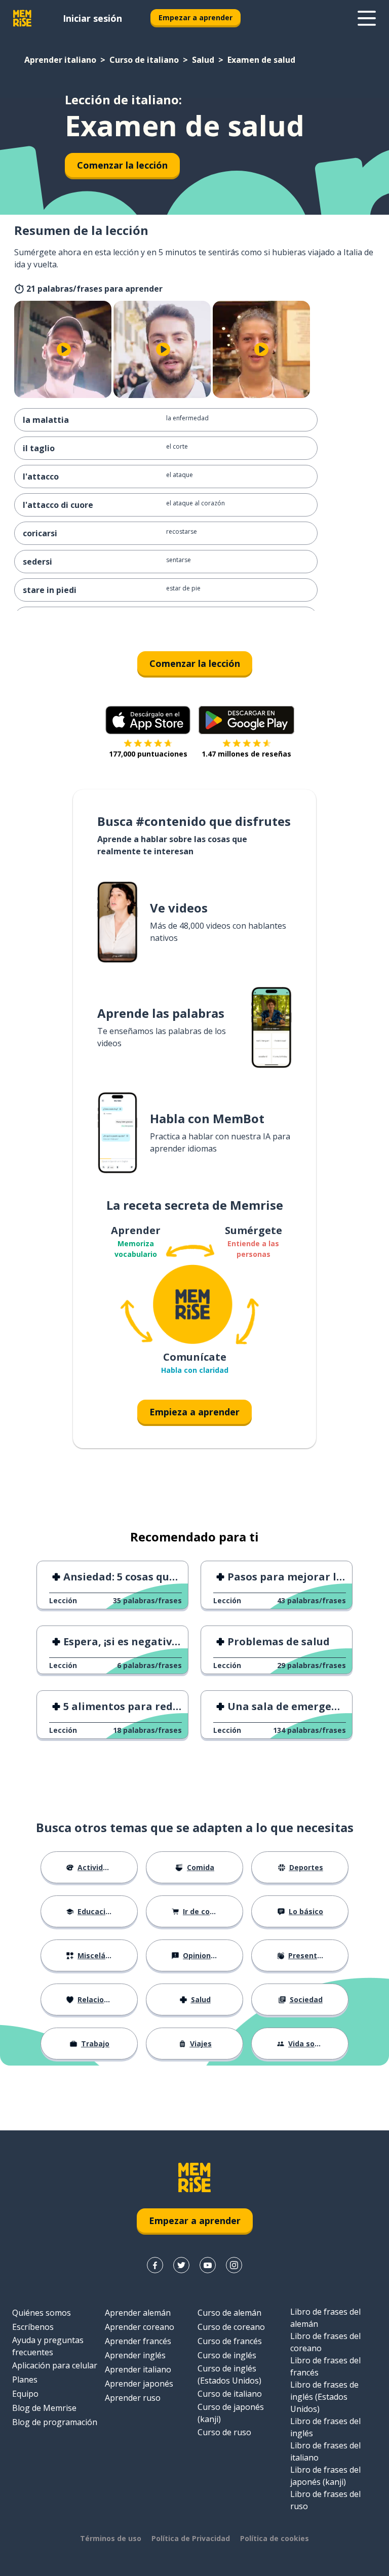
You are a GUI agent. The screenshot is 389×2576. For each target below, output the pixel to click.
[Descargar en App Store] (148, 720)
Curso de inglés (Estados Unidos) (229, 2374)
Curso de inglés (227, 2355)
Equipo (25, 2394)
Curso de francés (230, 2341)
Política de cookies (275, 2538)
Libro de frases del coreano (325, 2342)
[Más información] (367, 18)
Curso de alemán (229, 2313)
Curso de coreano (231, 2327)
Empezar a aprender (196, 17)
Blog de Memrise (44, 2408)
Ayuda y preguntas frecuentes (48, 2346)
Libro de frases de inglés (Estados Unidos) (324, 2397)
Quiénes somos (42, 2313)
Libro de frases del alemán (325, 2318)
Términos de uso (111, 2538)
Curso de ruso (224, 2432)
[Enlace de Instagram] (234, 2265)
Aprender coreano (140, 2327)
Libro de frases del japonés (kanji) (325, 2476)
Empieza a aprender (194, 1412)
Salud (203, 60)
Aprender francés (138, 2341)
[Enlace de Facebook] (155, 2265)
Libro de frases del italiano (325, 2451)
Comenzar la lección (122, 165)
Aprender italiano (60, 60)
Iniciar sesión (92, 18)
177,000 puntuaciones (148, 754)
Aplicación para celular (55, 2365)
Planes (25, 2380)
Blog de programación (55, 2422)
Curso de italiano (144, 60)
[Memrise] (22, 18)
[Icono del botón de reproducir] (64, 349)
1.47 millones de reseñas (246, 754)
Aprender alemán (138, 2313)
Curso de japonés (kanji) (231, 2413)
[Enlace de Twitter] (181, 2265)
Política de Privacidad (191, 2538)
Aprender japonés (139, 2384)
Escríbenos (33, 2327)
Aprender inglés (135, 2355)
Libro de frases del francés (325, 2366)
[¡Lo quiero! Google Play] (246, 720)
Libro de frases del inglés (325, 2427)
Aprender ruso (133, 2398)
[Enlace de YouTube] (208, 2265)
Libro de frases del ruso (325, 2500)
